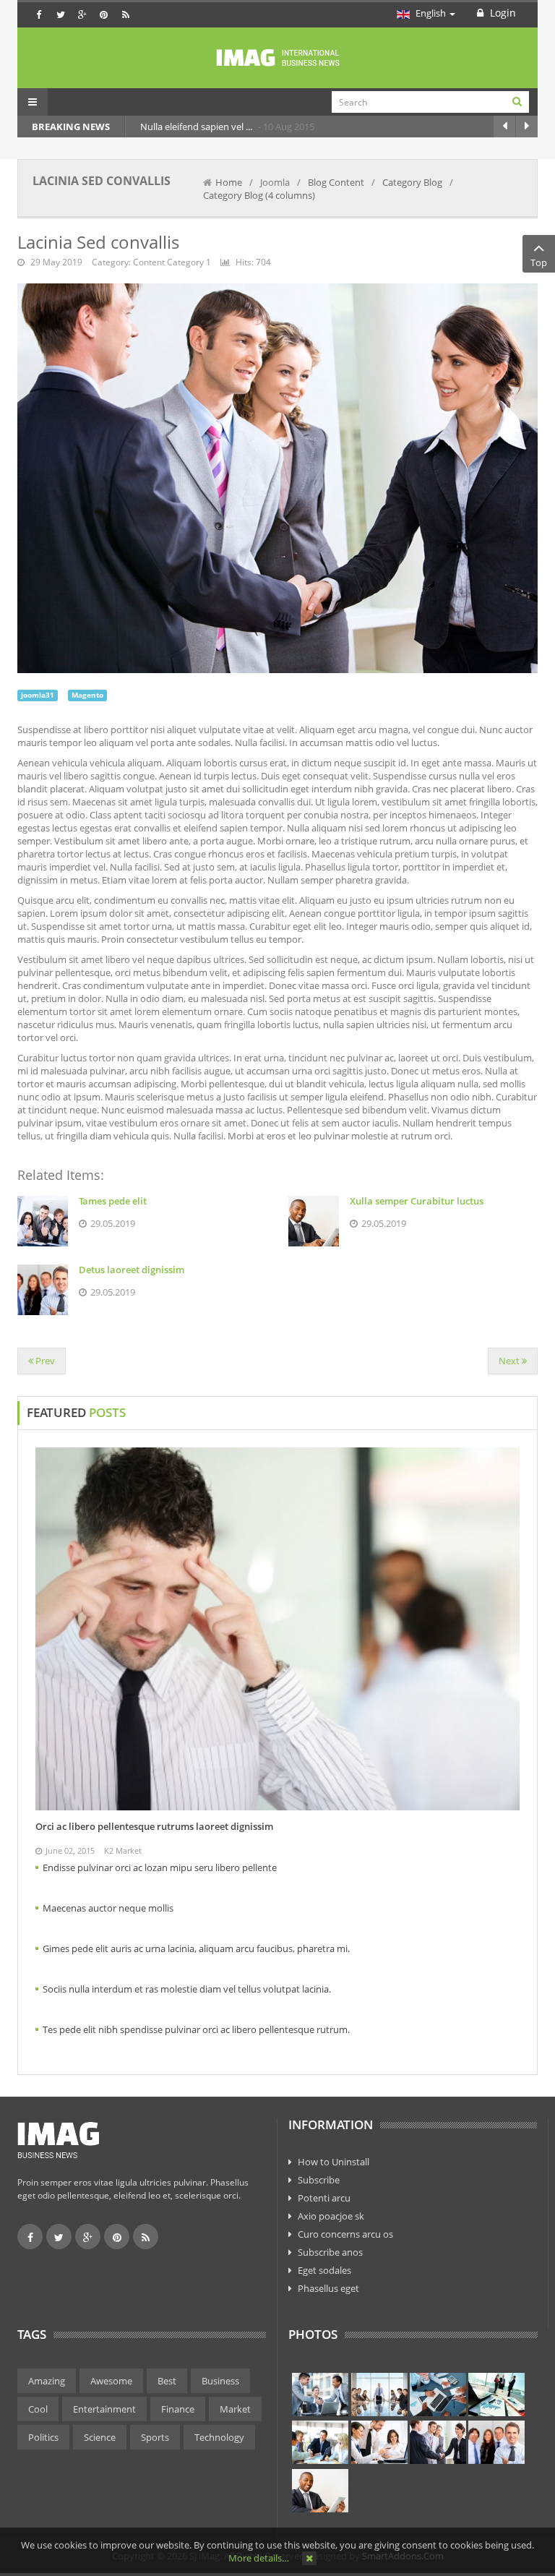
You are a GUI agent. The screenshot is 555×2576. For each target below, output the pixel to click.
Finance (178, 2409)
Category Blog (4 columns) (259, 195)
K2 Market (123, 1850)
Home (229, 182)
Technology (219, 2437)
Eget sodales (324, 2270)
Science (100, 2437)
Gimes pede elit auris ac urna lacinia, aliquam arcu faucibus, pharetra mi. (196, 1948)
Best (167, 2381)
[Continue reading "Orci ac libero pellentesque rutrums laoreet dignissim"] (277, 1629)
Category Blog (412, 182)
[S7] (438, 2442)
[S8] (496, 2442)
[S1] (320, 2395)
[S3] (438, 2395)
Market (235, 2409)
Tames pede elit (113, 1201)
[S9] (320, 2491)
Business (220, 2381)
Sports (155, 2437)
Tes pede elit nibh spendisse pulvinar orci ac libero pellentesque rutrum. (196, 2029)
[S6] (379, 2442)
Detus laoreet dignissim (132, 1270)
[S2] (379, 2395)
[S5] (320, 2442)
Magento (87, 695)
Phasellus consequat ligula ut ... (438, 127)
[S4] (496, 2395)
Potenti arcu (324, 2198)
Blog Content (336, 182)
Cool (38, 2409)
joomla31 (38, 695)
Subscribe (319, 2180)
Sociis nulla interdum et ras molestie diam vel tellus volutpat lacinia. (187, 1989)
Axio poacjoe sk (331, 2216)
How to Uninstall (334, 2162)
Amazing (47, 2381)
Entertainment (104, 2409)
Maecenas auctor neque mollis (108, 1908)
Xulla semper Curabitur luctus (417, 1201)
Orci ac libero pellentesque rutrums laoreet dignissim (154, 1826)
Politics (43, 2437)
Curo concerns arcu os (345, 2234)
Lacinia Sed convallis (98, 242)
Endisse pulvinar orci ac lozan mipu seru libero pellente (160, 1867)
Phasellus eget (328, 2288)
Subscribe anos (330, 2252)
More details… (259, 2558)
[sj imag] (277, 58)
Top (539, 262)
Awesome (111, 2381)
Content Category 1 (172, 262)
